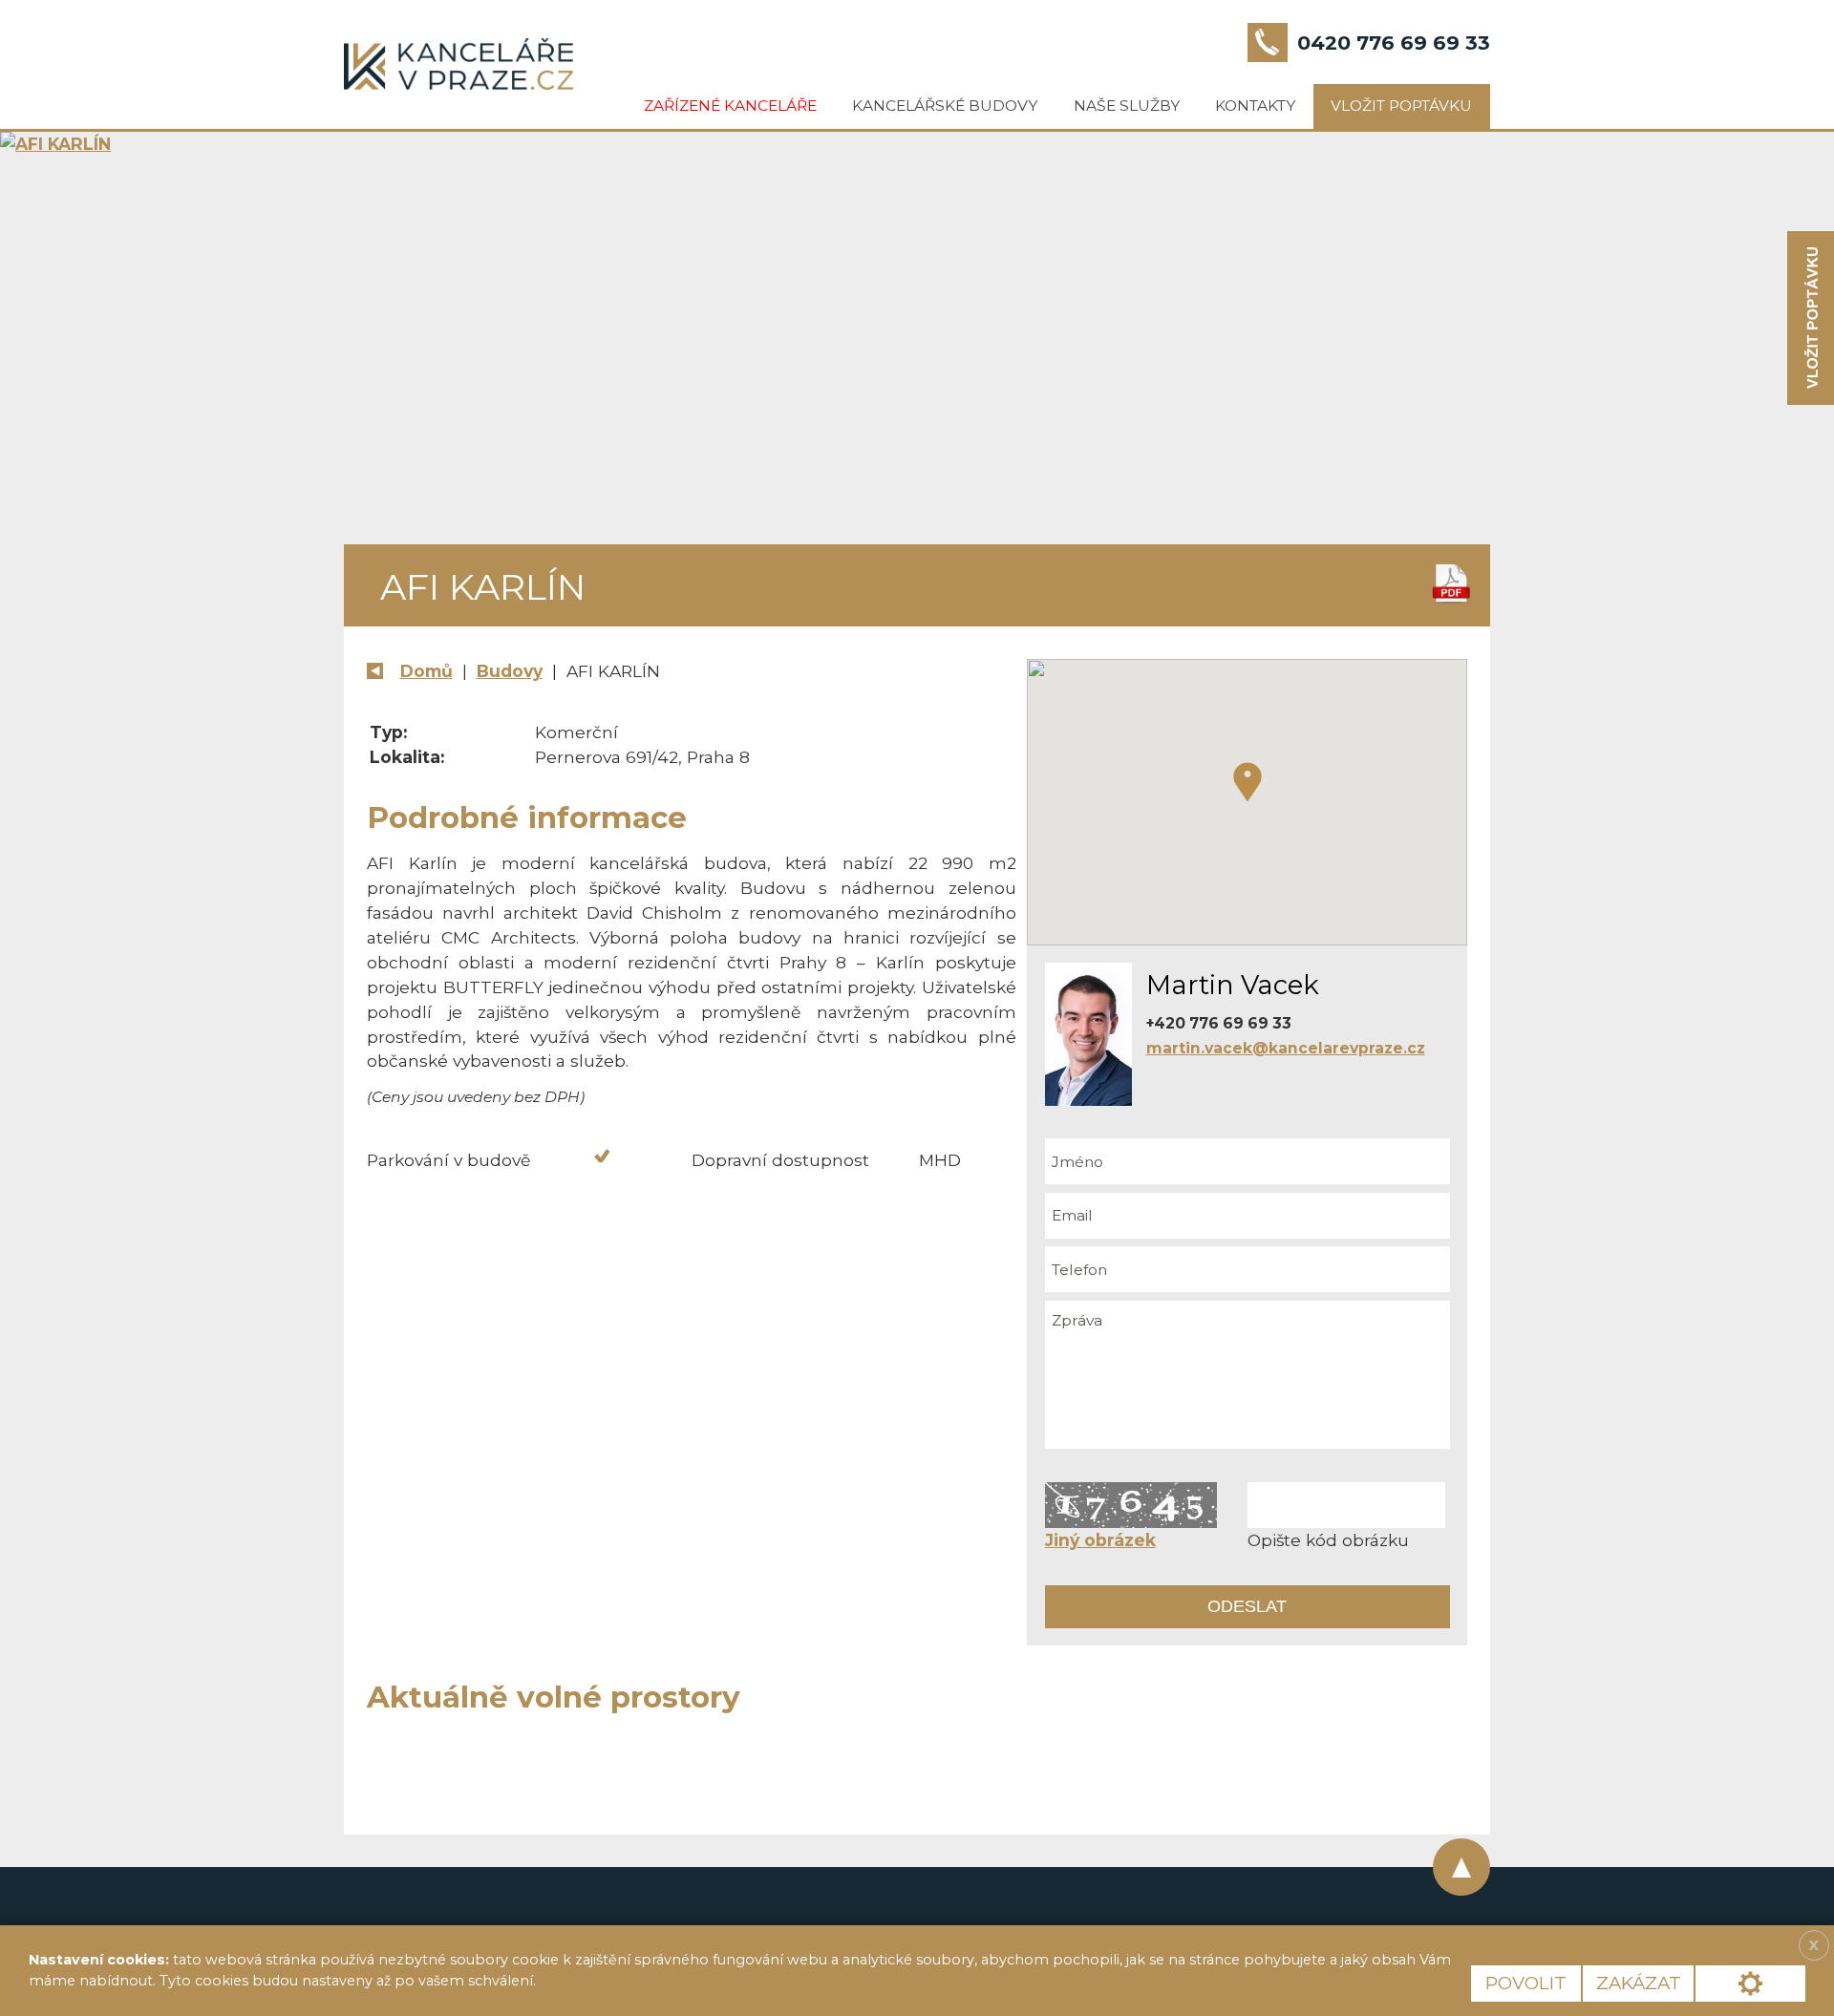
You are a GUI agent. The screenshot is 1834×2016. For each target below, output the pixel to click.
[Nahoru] (1461, 1867)
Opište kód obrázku (1328, 1540)
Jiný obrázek (1100, 1540)
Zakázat (1639, 1983)
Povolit (1526, 1983)
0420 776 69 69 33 (1394, 42)
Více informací (606, 1981)
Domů (427, 671)
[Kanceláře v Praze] (458, 64)
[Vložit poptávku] (1811, 318)
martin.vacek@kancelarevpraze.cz (1286, 1048)
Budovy (510, 671)
